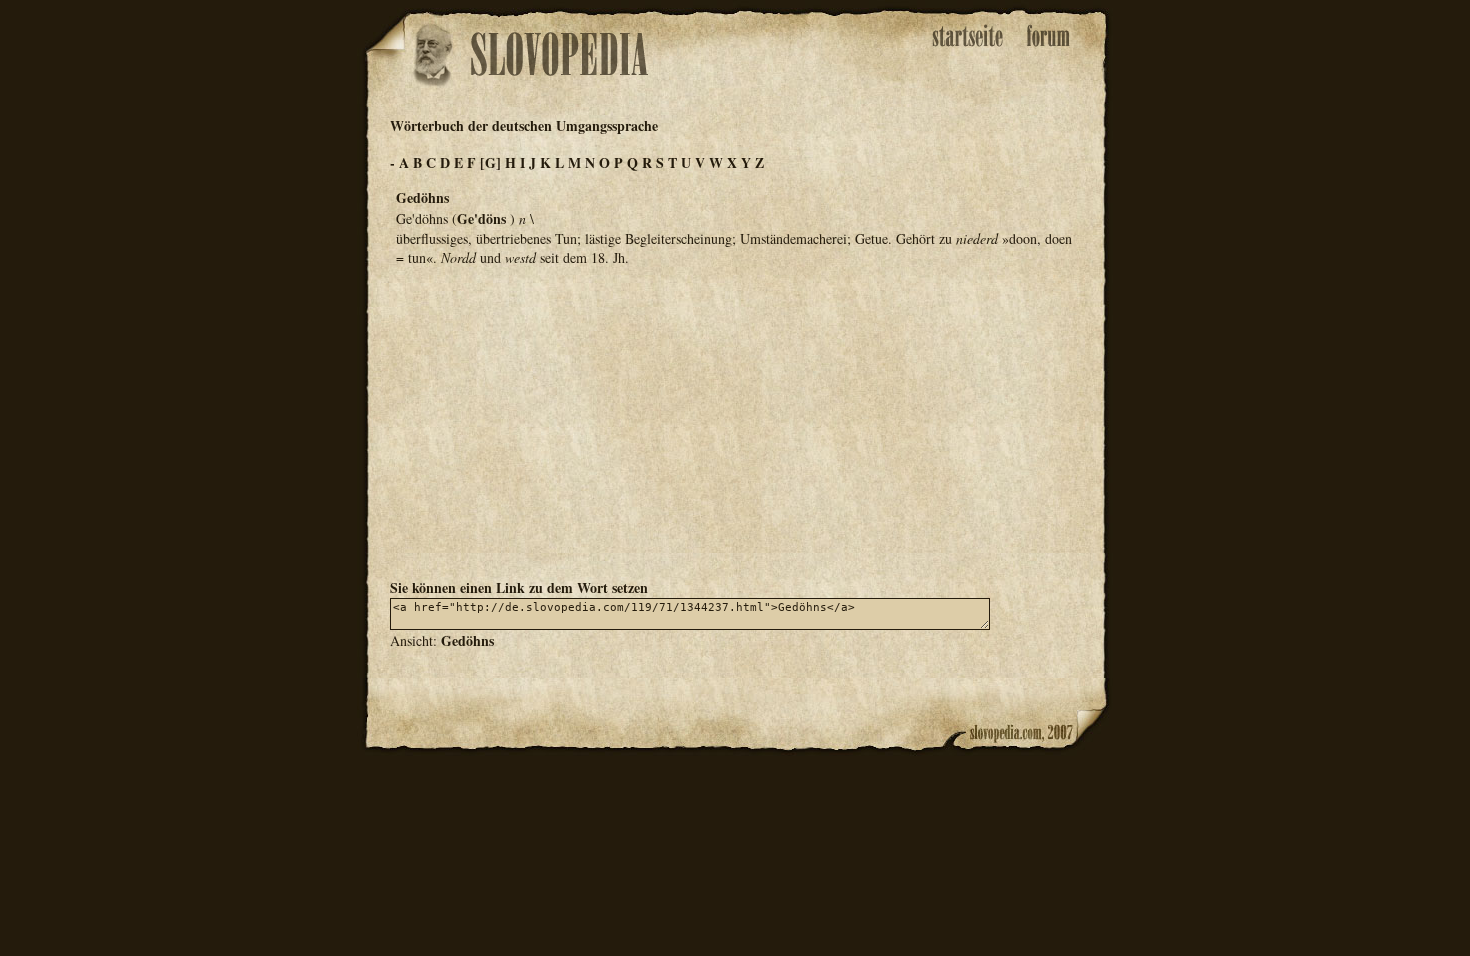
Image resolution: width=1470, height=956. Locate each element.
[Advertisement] (735, 421)
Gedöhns (467, 640)
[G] (490, 162)
